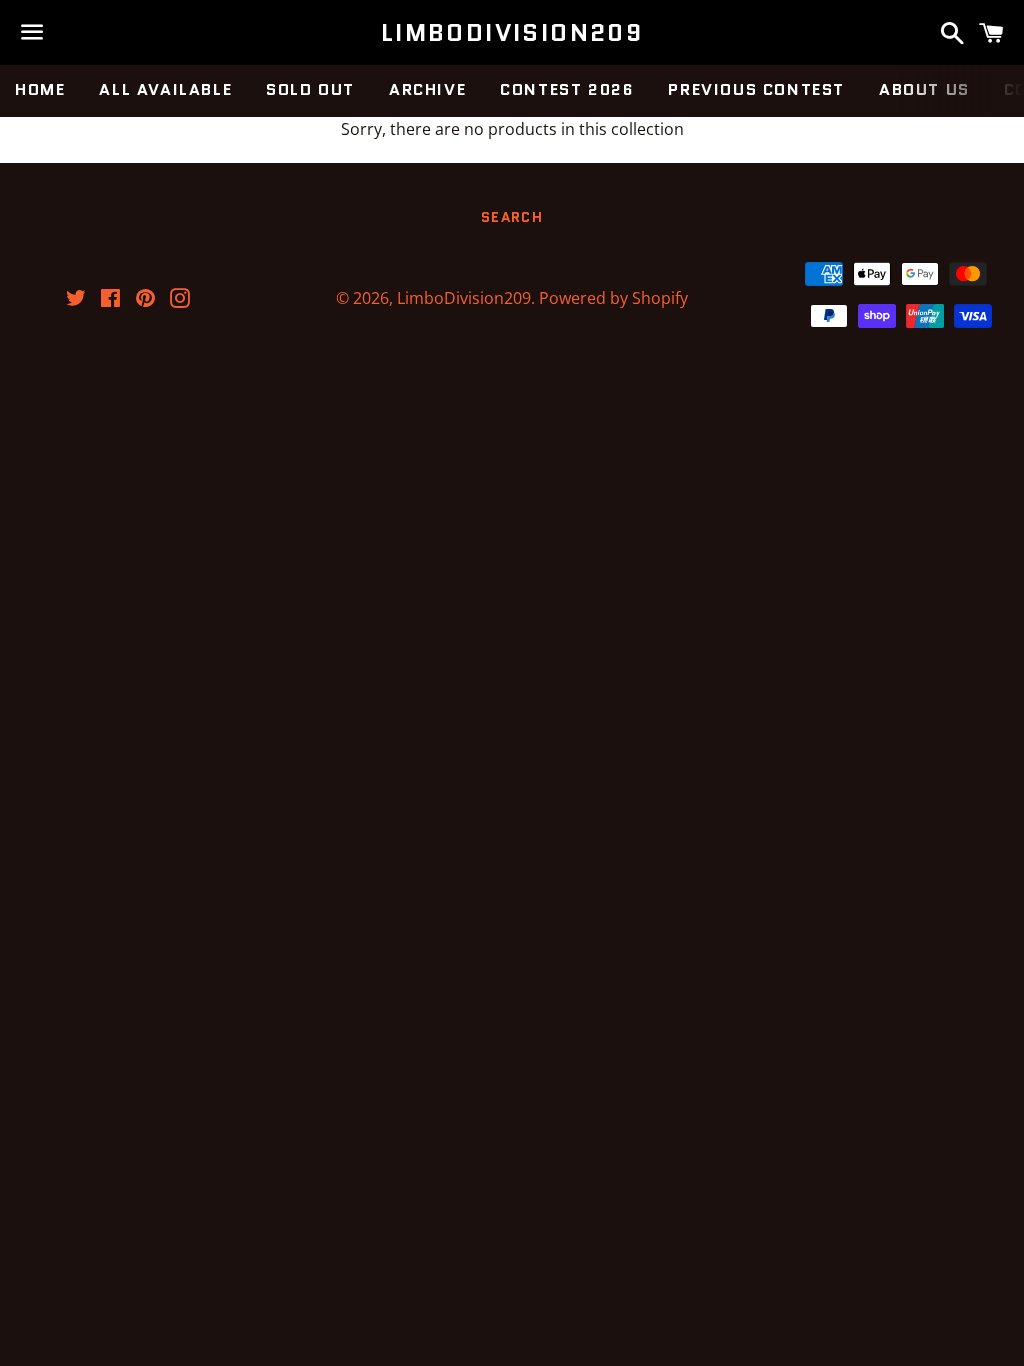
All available (165, 89)
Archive (427, 89)
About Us (924, 89)
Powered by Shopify (613, 298)
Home (40, 89)
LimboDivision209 (512, 33)
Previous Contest (756, 89)
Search (512, 217)
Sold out (310, 89)
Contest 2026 (567, 89)
